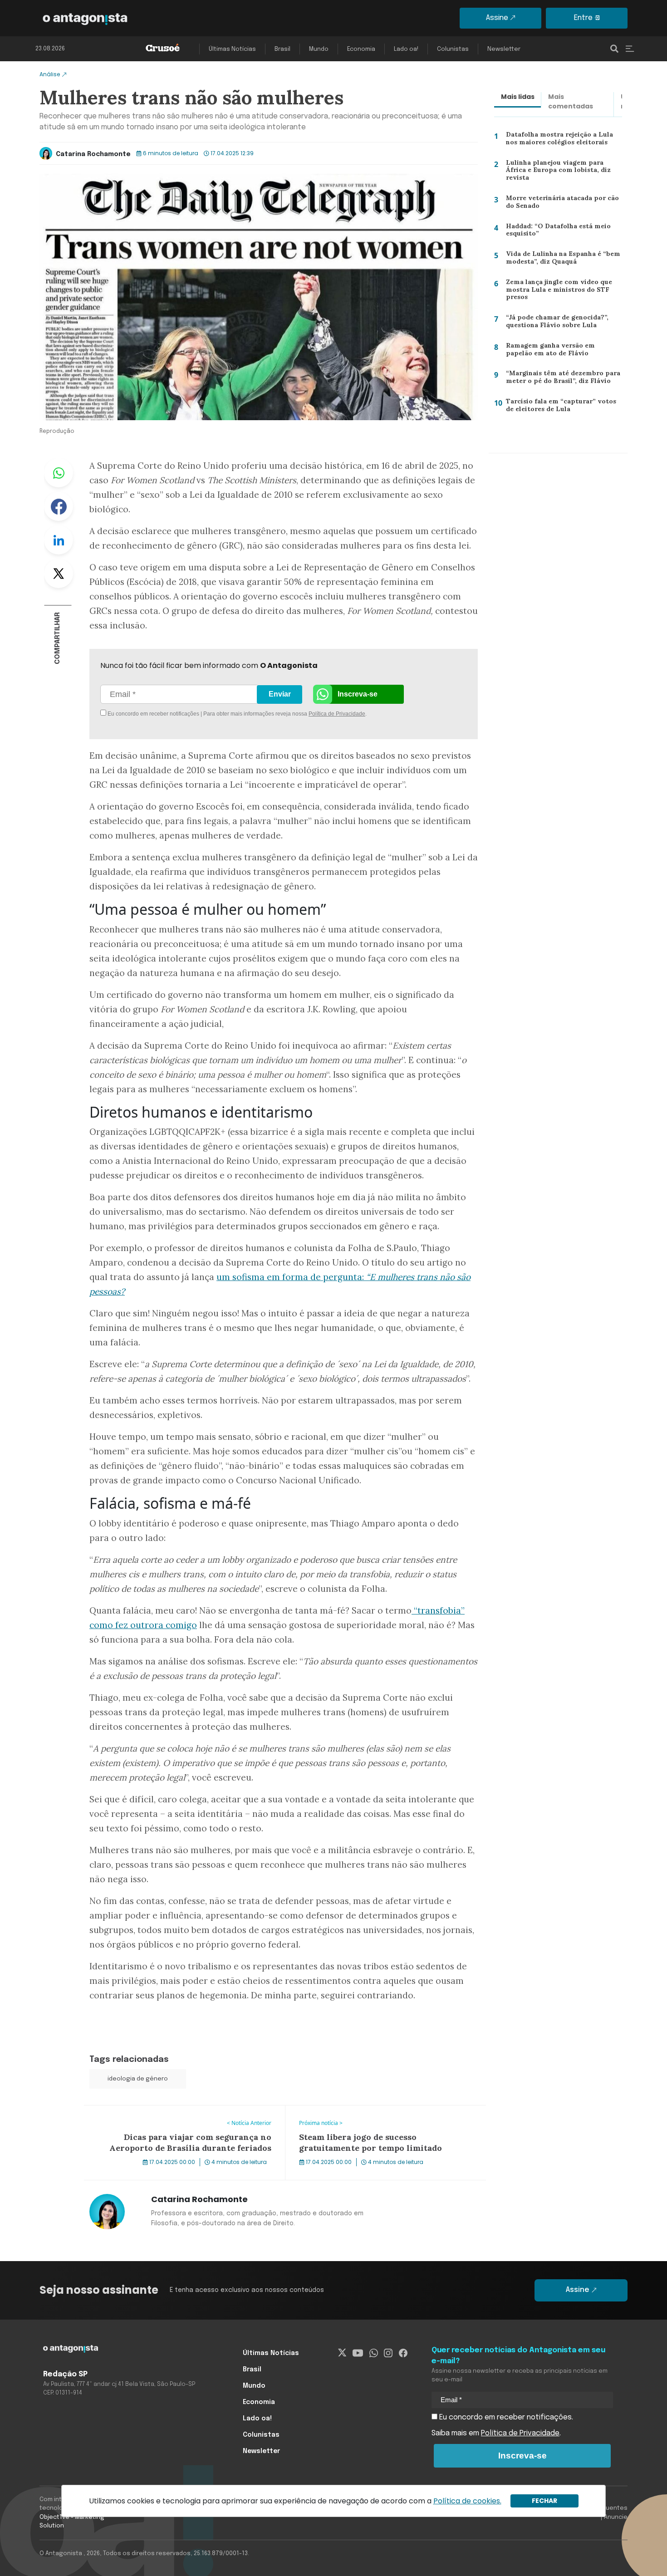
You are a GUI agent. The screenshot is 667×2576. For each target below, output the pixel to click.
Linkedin (59, 540)
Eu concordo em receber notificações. (505, 2417)
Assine (497, 18)
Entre (583, 18)
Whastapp (59, 473)
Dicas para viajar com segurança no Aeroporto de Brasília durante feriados (183, 2116)
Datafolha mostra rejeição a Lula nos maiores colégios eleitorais (564, 140)
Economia (361, 49)
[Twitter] (342, 2353)
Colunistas (453, 49)
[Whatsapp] (374, 2353)
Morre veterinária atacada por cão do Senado (559, 204)
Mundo (319, 49)
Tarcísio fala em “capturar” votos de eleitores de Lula (562, 407)
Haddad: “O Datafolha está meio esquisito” (556, 232)
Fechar (544, 2501)
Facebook (59, 506)
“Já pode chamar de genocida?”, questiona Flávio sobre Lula (554, 323)
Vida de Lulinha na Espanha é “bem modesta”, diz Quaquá (560, 260)
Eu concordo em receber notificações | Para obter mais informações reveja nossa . (183, 714)
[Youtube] (358, 2353)
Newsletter (504, 49)
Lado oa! (406, 49)
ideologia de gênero (138, 2079)
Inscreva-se (358, 694)
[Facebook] (403, 2353)
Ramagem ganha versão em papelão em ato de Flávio (563, 351)
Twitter (59, 574)
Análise (50, 74)
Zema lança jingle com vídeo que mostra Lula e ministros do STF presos (556, 292)
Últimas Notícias (232, 49)
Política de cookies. (467, 2501)
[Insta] (388, 2353)
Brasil (282, 49)
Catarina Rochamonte (93, 154)
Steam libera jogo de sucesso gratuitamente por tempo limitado (381, 2116)
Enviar (280, 694)
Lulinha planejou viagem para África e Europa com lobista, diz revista (562, 170)
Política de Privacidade (337, 714)
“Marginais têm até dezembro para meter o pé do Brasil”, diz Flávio (561, 379)
